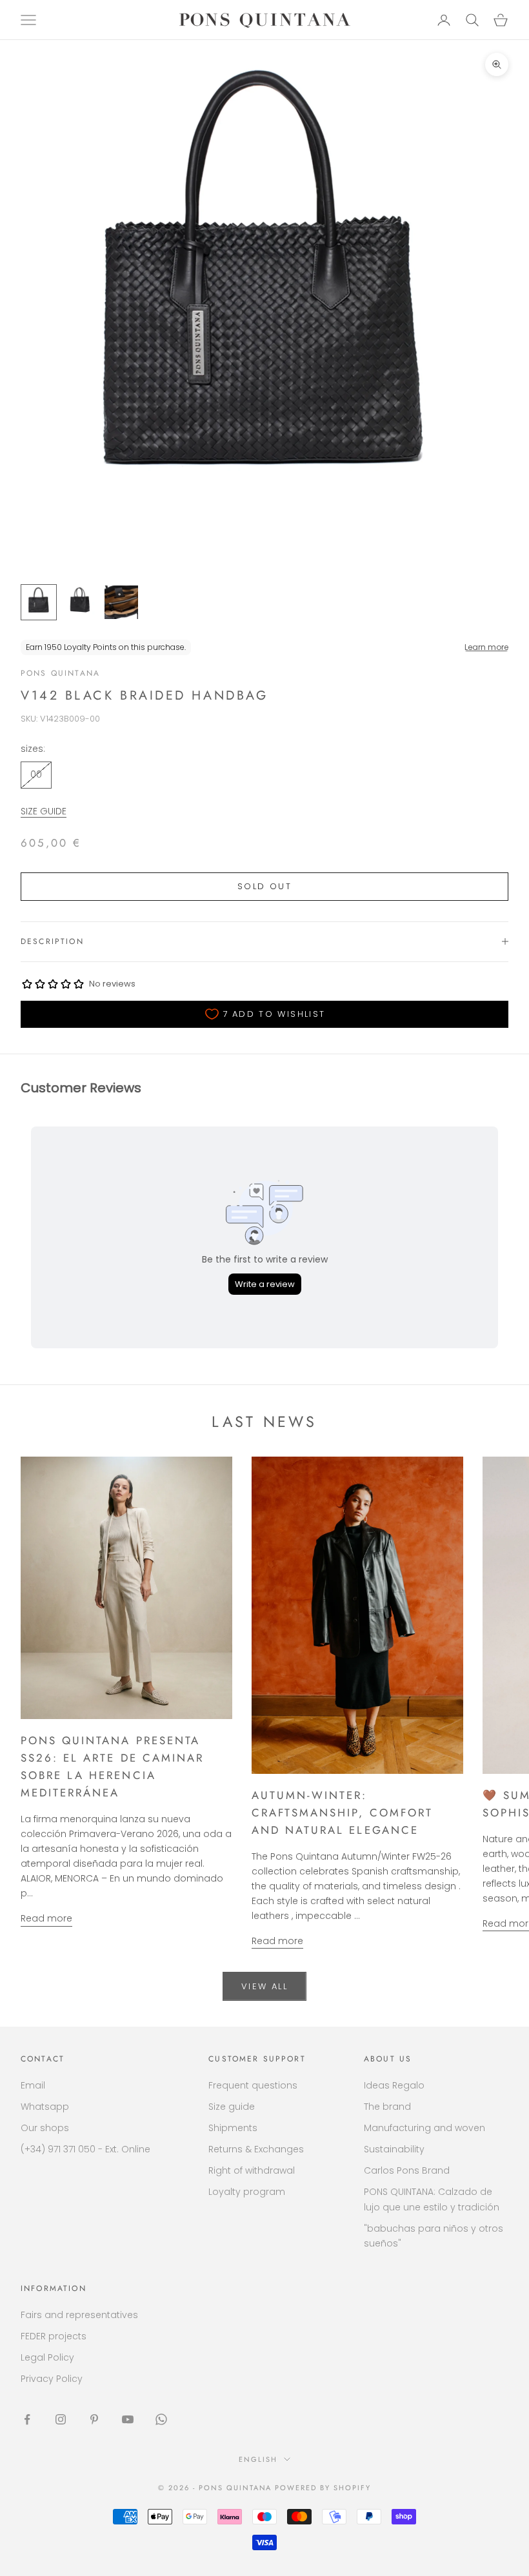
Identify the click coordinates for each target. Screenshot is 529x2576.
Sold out (264, 886)
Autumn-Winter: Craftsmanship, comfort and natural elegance (342, 1813)
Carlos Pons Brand (407, 2170)
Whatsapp (45, 2107)
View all (264, 1986)
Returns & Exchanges (256, 2149)
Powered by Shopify (323, 2488)
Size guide (232, 2107)
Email (33, 2085)
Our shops (45, 2128)
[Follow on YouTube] (128, 2419)
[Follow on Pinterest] (94, 2419)
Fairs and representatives (79, 2315)
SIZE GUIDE (44, 811)
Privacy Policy (52, 2379)
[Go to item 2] (80, 602)
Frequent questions (253, 2085)
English (258, 2459)
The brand (387, 2107)
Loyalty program (247, 2192)
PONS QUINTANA (60, 673)
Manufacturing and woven (424, 2128)
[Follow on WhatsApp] (161, 2419)
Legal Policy (47, 2357)
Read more (46, 1918)
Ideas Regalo (394, 2085)
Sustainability (394, 2149)
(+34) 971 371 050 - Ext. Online (85, 2149)
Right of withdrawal (252, 2170)
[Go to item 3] (121, 602)
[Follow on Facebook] (27, 2419)
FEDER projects (54, 2336)
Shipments (233, 2128)
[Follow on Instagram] (61, 2419)
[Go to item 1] (39, 602)
